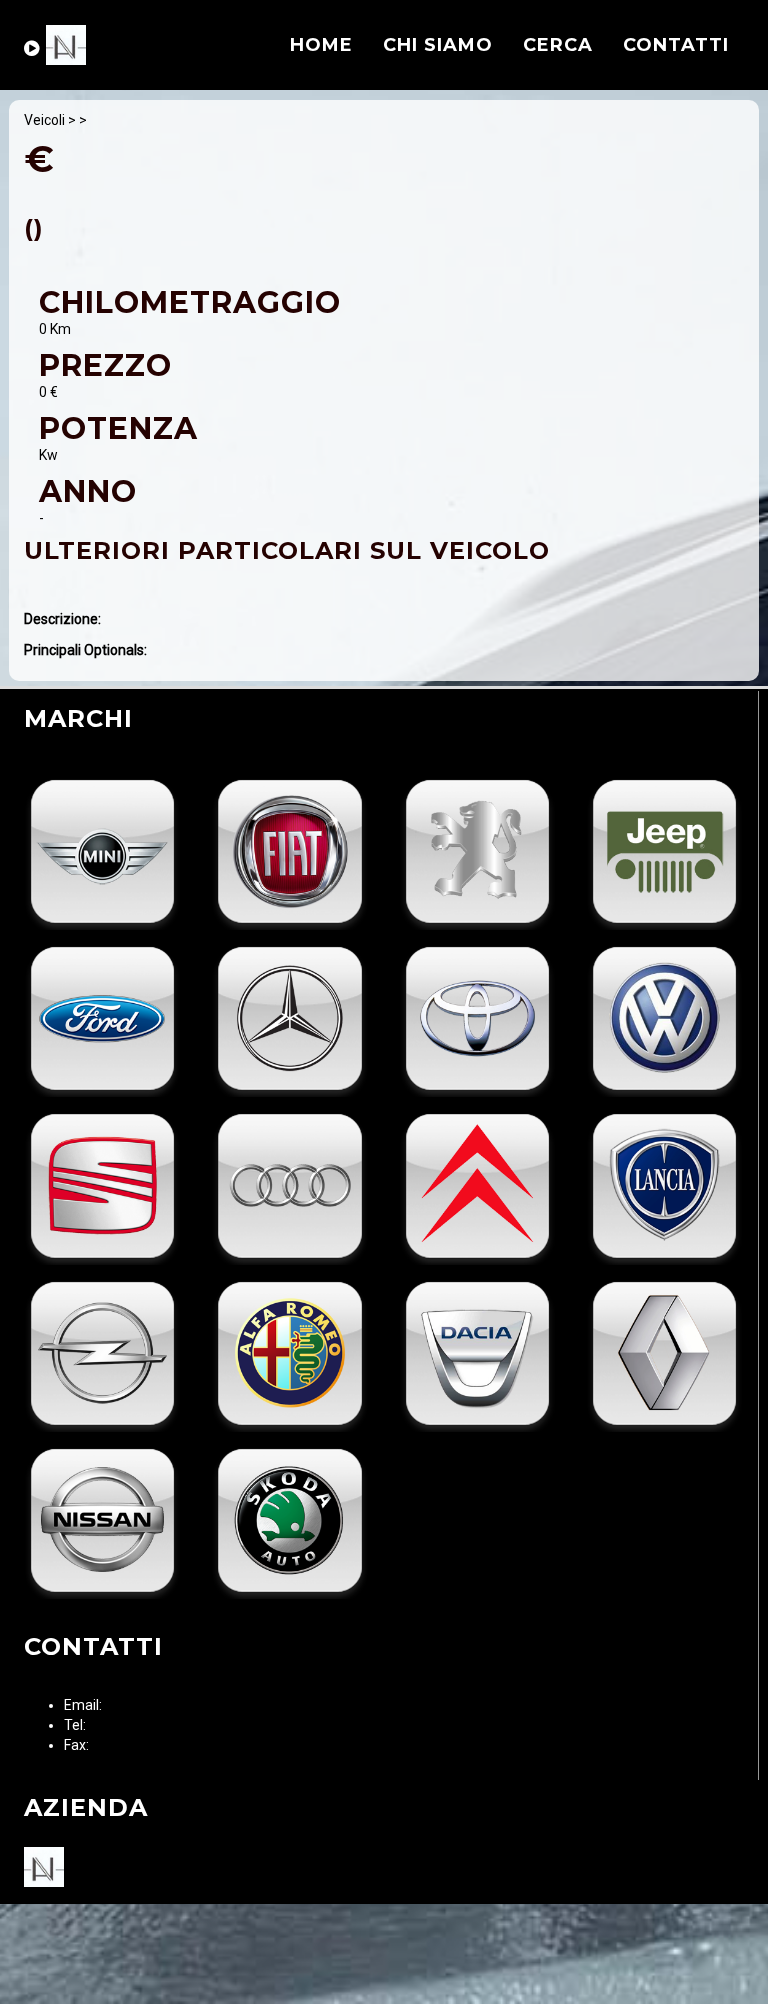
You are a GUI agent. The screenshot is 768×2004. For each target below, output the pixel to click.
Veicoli (44, 120)
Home (321, 45)
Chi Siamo (438, 45)
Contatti (676, 45)
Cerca (558, 45)
